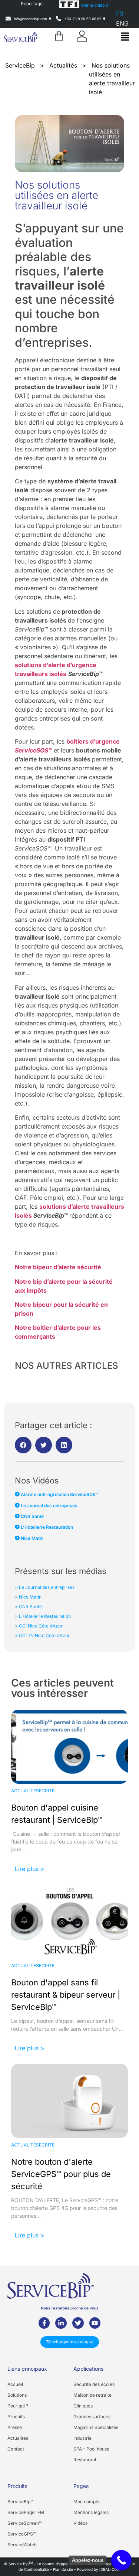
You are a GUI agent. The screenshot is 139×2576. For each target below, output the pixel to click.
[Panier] (59, 36)
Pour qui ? (18, 2406)
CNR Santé (32, 1516)
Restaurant (85, 2460)
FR (120, 14)
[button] (125, 37)
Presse (15, 2427)
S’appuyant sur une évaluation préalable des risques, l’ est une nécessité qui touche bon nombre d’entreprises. (69, 285)
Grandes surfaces (92, 2417)
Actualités (25, 1791)
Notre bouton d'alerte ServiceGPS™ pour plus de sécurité (61, 2174)
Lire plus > (30, 1869)
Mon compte (87, 2502)
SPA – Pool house (91, 2449)
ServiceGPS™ (21, 2534)
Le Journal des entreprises (49, 1506)
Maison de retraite (92, 2395)
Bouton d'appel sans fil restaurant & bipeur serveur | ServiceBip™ (66, 1995)
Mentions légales (91, 2512)
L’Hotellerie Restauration (46, 1527)
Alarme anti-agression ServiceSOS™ (59, 1494)
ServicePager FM (26, 2512)
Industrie (82, 2438)
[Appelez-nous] (121, 2560)
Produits (16, 2417)
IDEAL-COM (110, 2569)
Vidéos (80, 2523)
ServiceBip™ (20, 2502)
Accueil (15, 2384)
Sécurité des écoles (94, 2384)
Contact (16, 2449)
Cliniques (83, 2406)
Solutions (17, 2395)
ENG (122, 23)
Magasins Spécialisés (96, 2427)
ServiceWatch (22, 2545)
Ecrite (47, 1791)
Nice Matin (32, 1538)
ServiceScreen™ (24, 2523)
